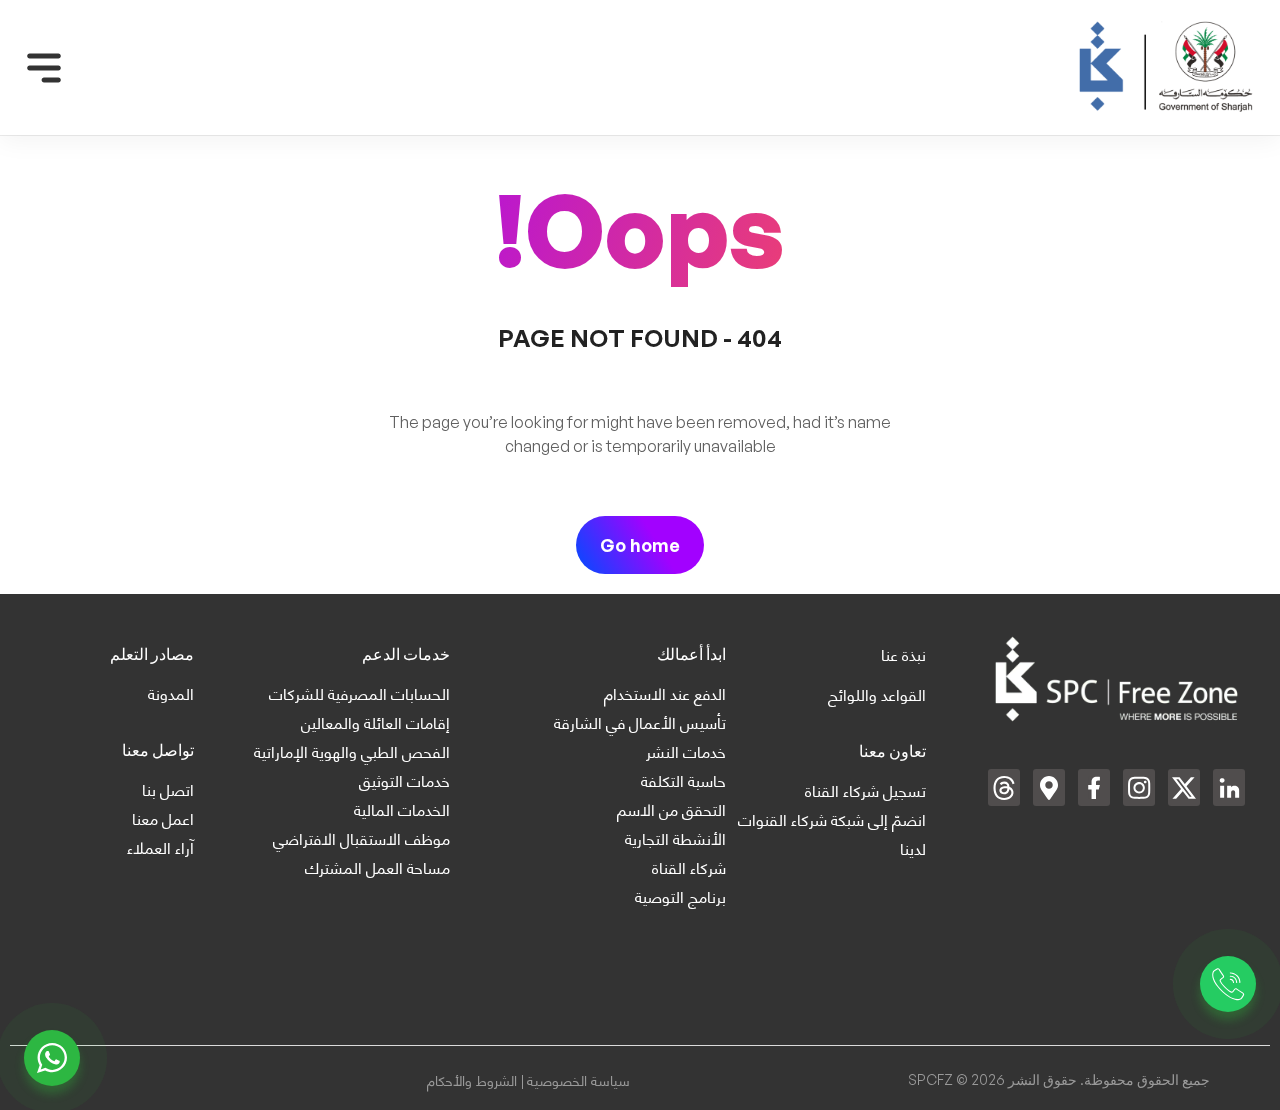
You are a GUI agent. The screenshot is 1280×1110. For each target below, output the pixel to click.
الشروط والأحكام (474, 1079)
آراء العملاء (160, 846)
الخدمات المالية (402, 808)
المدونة (171, 692)
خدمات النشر (686, 750)
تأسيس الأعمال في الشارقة (640, 721)
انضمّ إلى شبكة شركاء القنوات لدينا (832, 833)
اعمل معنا (163, 817)
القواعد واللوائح (877, 693)
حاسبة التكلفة (683, 779)
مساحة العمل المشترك (377, 866)
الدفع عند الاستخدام (665, 692)
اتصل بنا (168, 788)
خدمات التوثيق (404, 779)
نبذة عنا (903, 653)
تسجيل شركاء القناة (865, 789)
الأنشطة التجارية (675, 837)
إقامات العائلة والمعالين (375, 721)
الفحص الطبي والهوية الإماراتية (352, 750)
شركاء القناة (689, 866)
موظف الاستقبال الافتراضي (361, 837)
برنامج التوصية (680, 895)
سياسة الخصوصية (578, 1079)
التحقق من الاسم (671, 808)
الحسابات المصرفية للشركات (359, 692)
